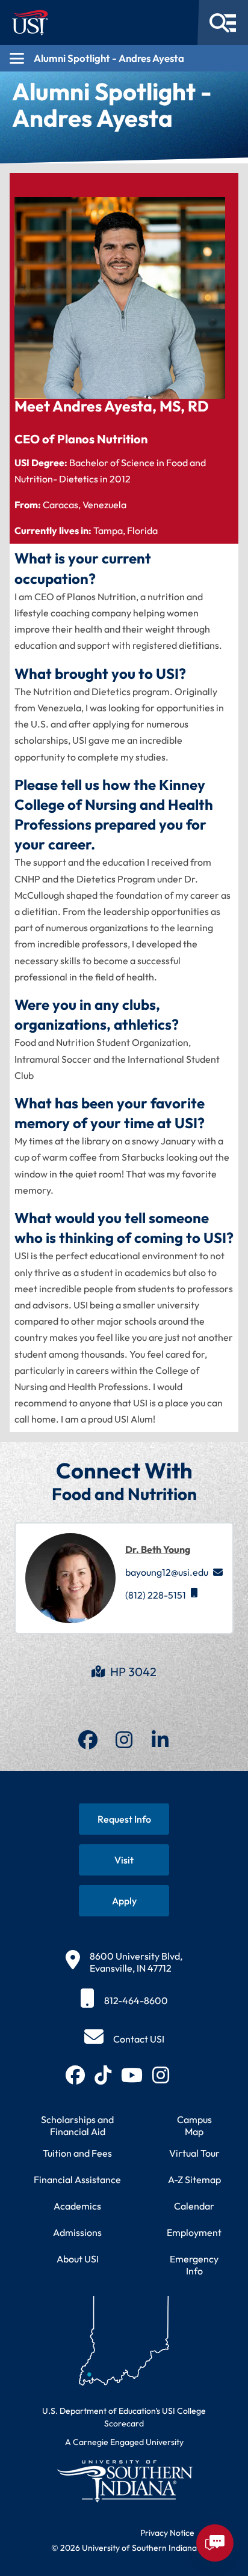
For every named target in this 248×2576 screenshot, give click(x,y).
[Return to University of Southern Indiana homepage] (124, 2481)
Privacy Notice (167, 2533)
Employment (194, 2232)
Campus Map (194, 2125)
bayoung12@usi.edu (167, 1572)
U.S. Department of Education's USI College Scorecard (124, 2417)
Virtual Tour (194, 2153)
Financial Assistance (77, 2180)
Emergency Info (194, 2265)
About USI (78, 2259)
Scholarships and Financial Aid (77, 2125)
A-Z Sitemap (194, 2180)
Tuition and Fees (77, 2153)
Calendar (194, 2206)
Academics (77, 2206)
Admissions (77, 2232)
